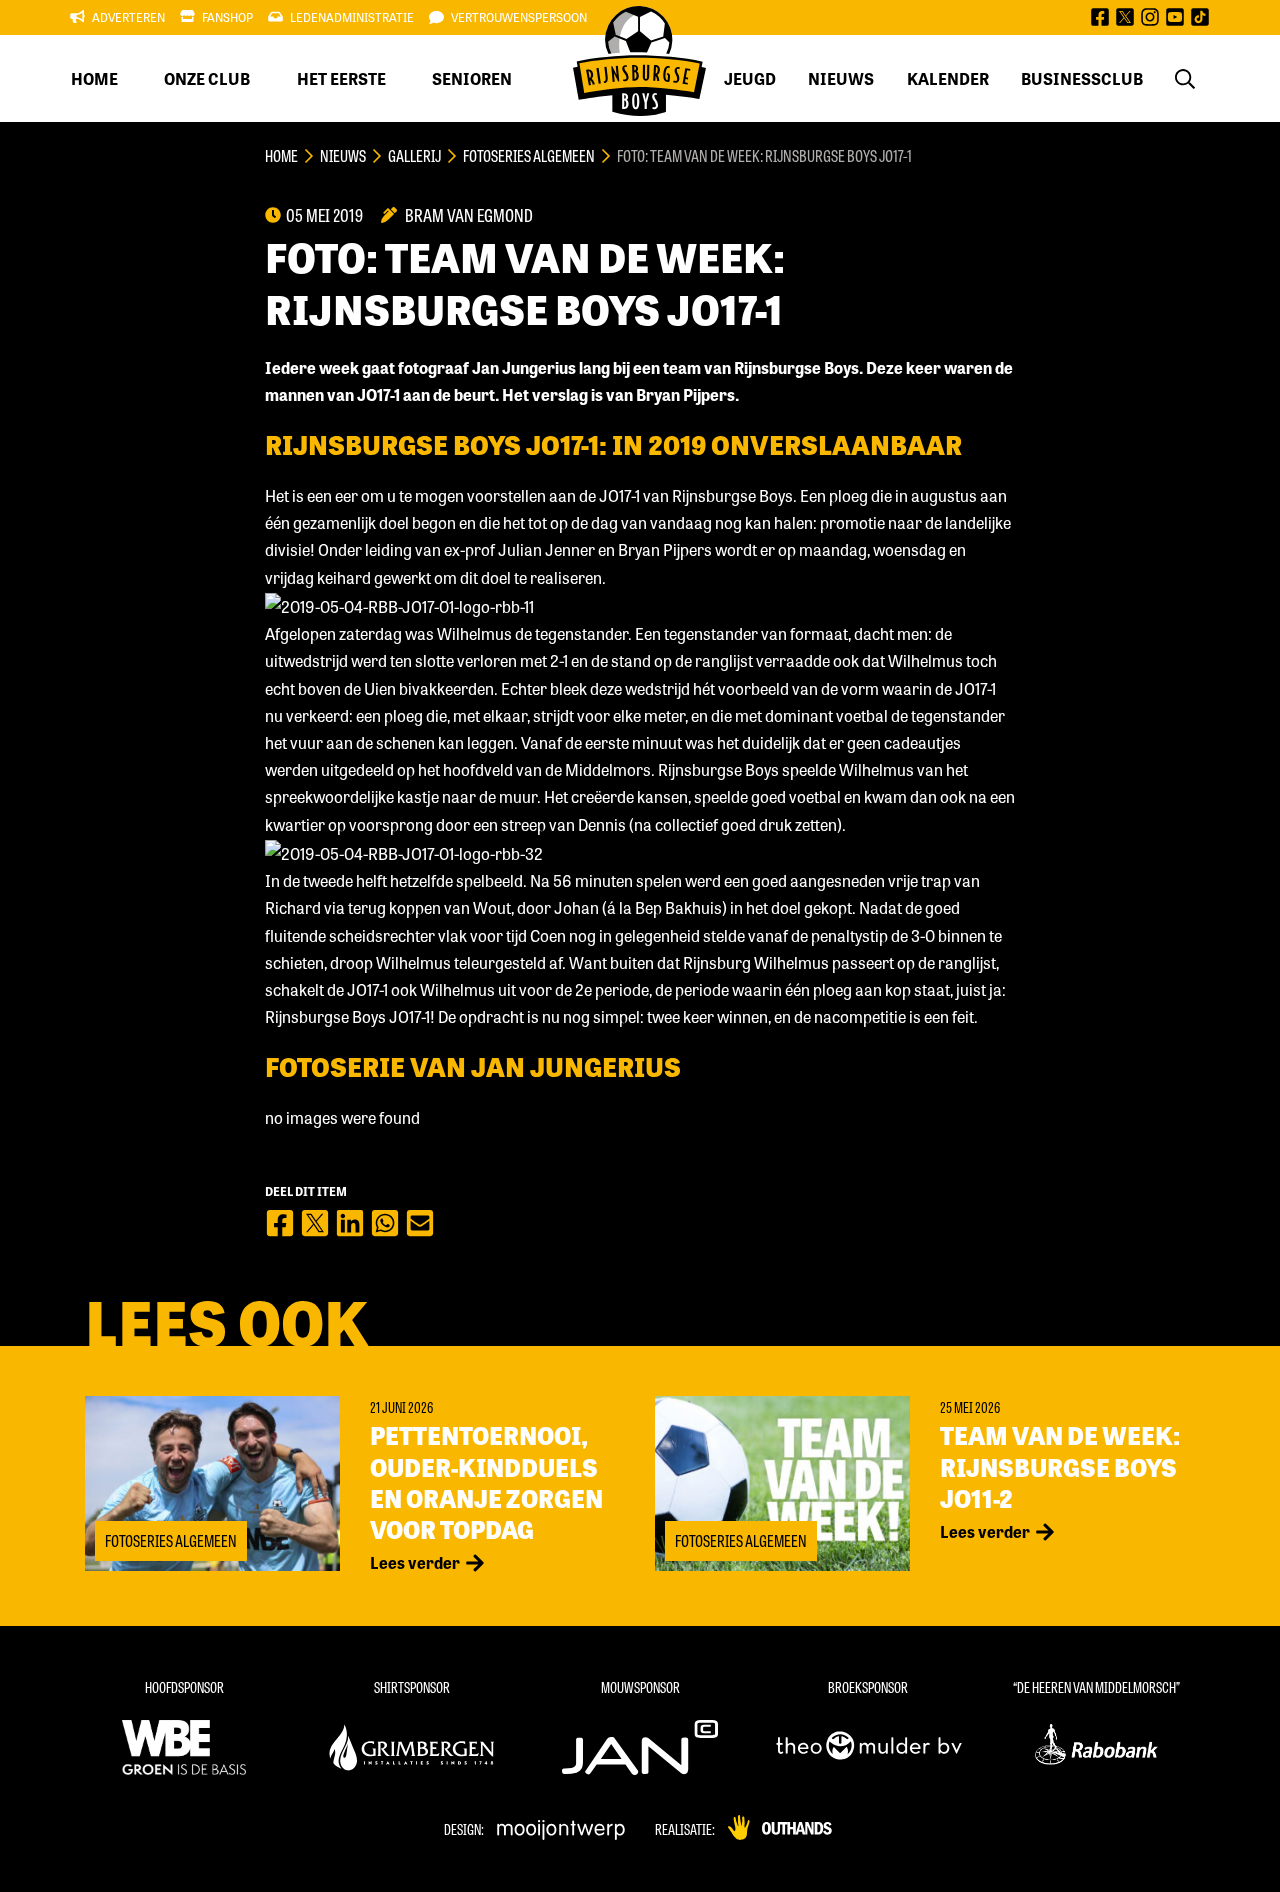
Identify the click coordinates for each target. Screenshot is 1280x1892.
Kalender (948, 78)
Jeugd (750, 78)
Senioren (472, 78)
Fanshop (227, 17)
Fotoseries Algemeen (529, 155)
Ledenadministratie (352, 17)
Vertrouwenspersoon (519, 17)
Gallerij (414, 155)
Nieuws (841, 78)
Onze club (207, 78)
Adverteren (128, 17)
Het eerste (341, 78)
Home (94, 78)
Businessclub (1082, 78)
